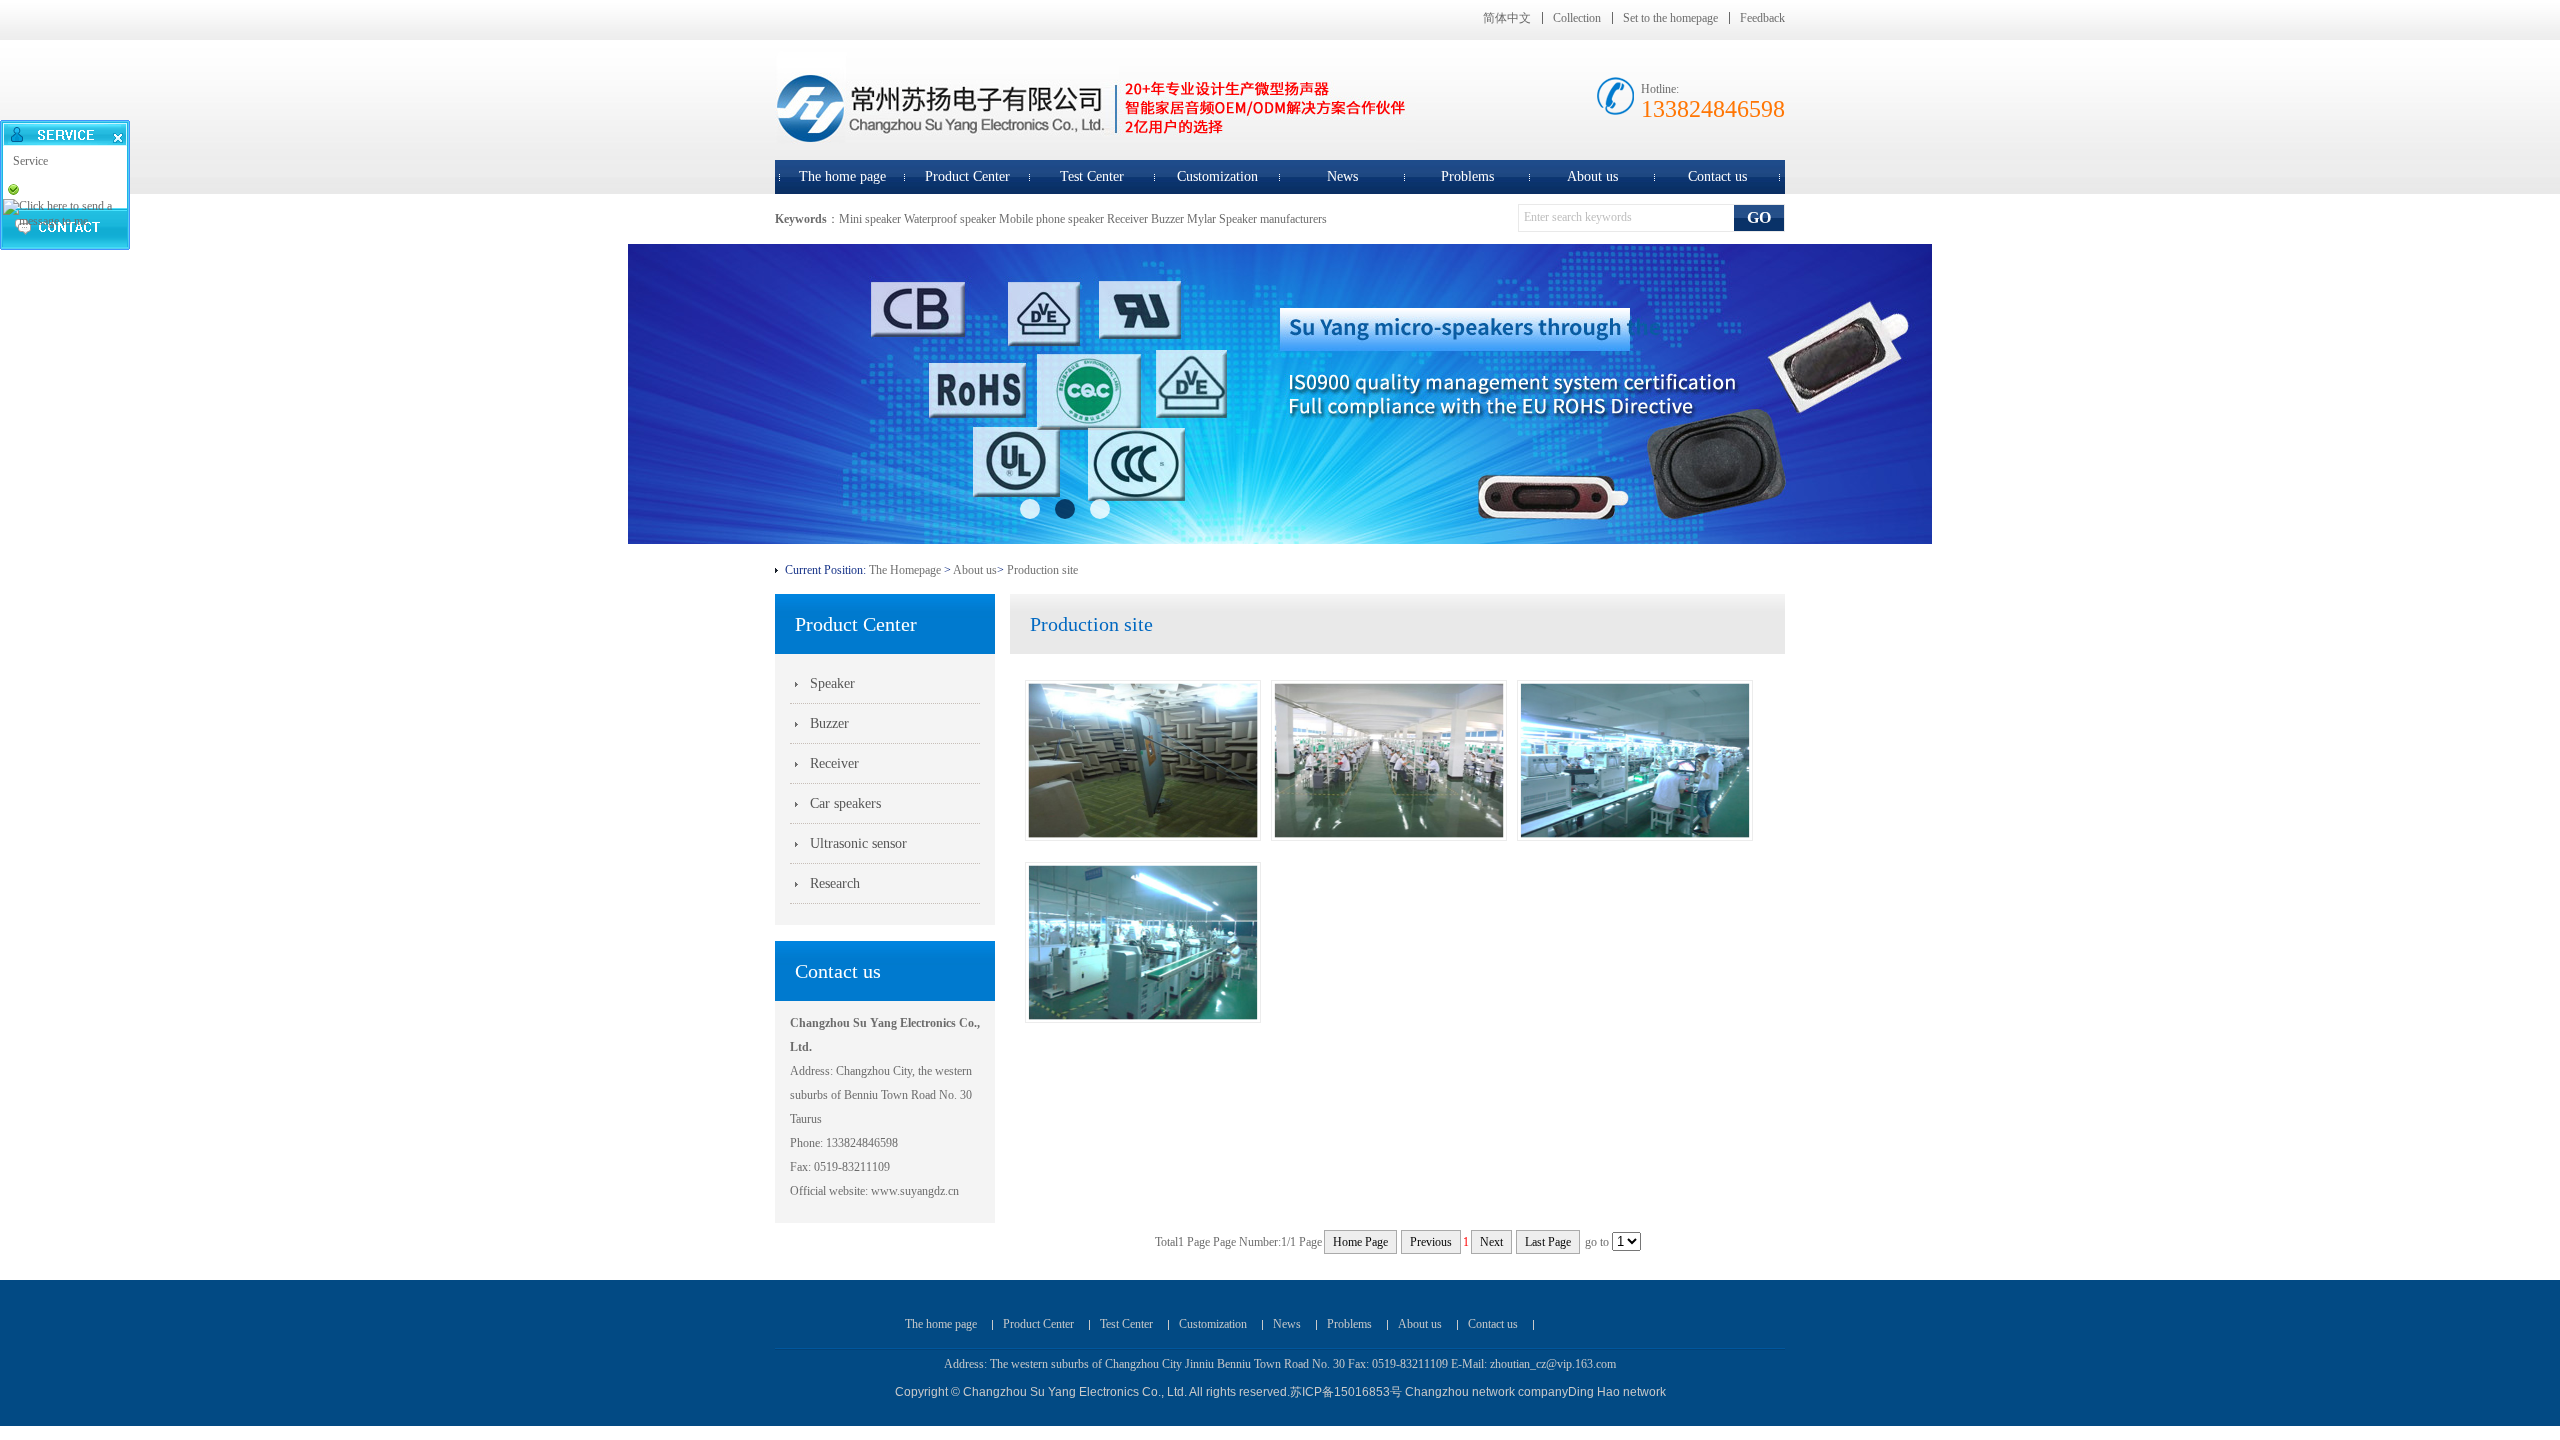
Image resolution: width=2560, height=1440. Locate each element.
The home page (842, 176)
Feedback (1762, 18)
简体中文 (1507, 18)
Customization (1217, 176)
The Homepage (905, 570)
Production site (1042, 570)
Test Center (1092, 176)
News (1342, 176)
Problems (1467, 176)
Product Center (967, 176)
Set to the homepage (1670, 18)
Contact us (1717, 176)
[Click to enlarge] (1143, 837)
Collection (1577, 18)
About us (1592, 176)
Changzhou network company (1486, 1392)
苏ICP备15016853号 (1346, 1392)
